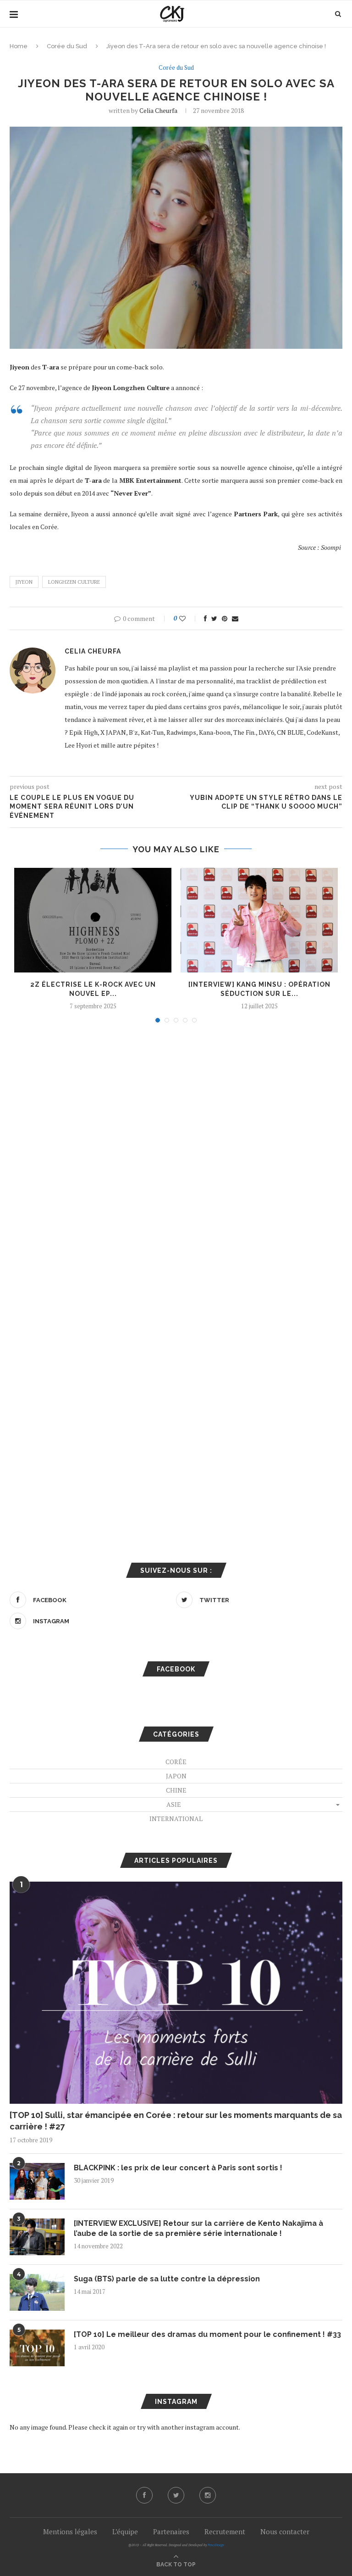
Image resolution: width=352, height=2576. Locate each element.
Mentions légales (70, 2531)
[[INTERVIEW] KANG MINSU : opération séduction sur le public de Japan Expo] (259, 920)
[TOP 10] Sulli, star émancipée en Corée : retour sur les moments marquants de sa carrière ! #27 (176, 2121)
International (176, 1819)
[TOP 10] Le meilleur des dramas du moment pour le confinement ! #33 (207, 2334)
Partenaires (171, 2531)
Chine (176, 1790)
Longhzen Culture (74, 582)
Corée (176, 1762)
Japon (176, 1776)
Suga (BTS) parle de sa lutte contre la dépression (167, 2279)
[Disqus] (176, 1154)
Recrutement (225, 2531)
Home (19, 46)
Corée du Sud (67, 46)
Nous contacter (285, 2531)
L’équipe (125, 2531)
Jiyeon (24, 582)
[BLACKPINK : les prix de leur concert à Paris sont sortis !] (37, 2181)
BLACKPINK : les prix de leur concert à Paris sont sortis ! (178, 2168)
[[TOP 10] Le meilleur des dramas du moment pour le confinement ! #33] (37, 2348)
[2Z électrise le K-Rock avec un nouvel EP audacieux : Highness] (93, 920)
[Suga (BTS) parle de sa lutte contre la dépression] (37, 2292)
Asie (174, 1804)
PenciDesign (216, 2545)
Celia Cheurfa (158, 110)
